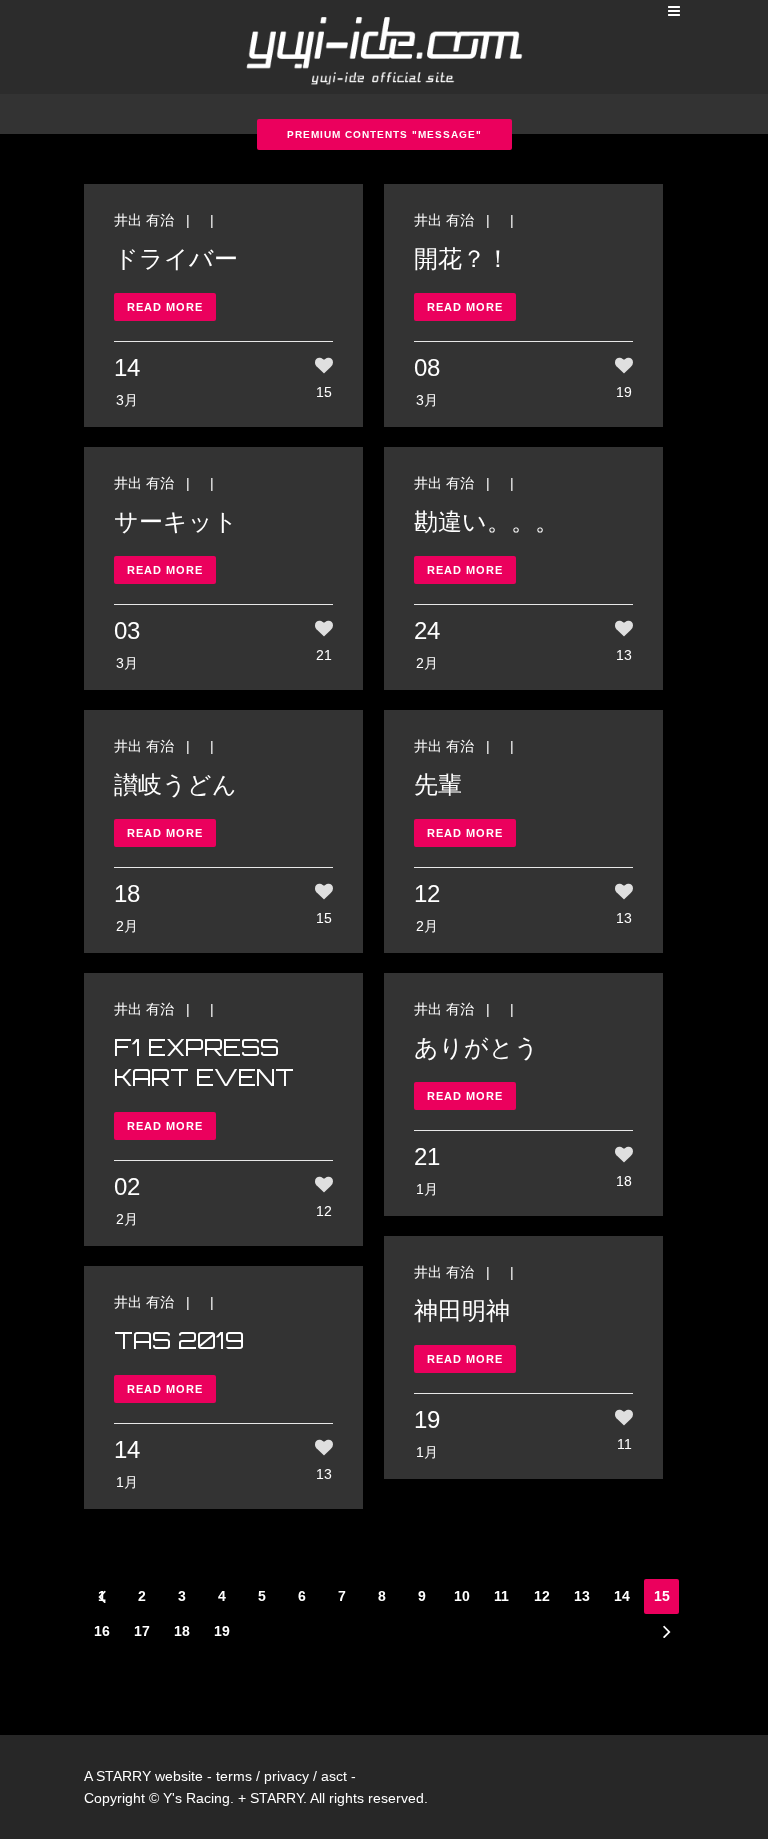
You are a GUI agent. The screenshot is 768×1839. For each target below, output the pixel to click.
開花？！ (462, 258)
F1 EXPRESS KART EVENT (204, 1062)
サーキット (176, 521)
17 (142, 1631)
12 (542, 1596)
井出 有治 (144, 220)
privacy (286, 1776)
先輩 (438, 784)
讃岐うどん (175, 784)
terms (234, 1776)
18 (182, 1631)
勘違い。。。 (486, 521)
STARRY (123, 1776)
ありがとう (476, 1047)
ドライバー (176, 258)
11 (501, 1596)
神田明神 (462, 1310)
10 (462, 1596)
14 (622, 1596)
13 (582, 1596)
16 (102, 1631)
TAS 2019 (179, 1340)
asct (334, 1776)
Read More (165, 307)
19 (222, 1631)
